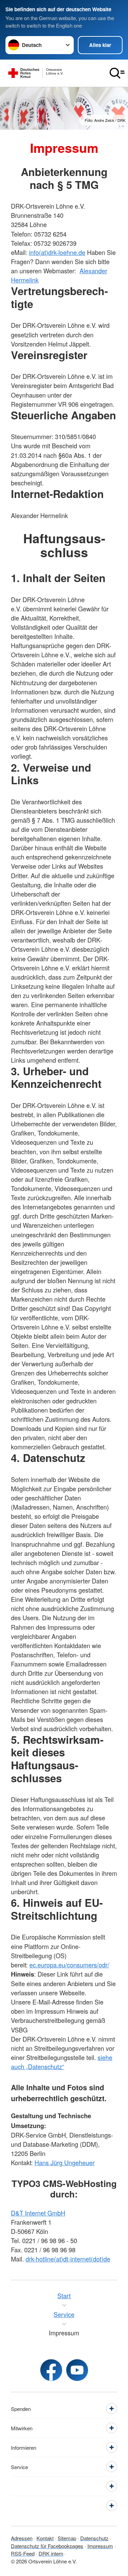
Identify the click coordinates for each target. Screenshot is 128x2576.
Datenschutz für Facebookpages (47, 2546)
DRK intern (51, 2553)
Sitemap (67, 2538)
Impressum (100, 2546)
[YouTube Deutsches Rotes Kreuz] (77, 2370)
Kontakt (45, 2538)
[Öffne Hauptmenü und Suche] (117, 73)
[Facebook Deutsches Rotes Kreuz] (51, 2370)
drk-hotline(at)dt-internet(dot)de (68, 2259)
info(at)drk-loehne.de (57, 252)
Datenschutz (94, 2538)
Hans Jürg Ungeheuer (65, 2162)
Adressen (22, 2538)
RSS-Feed (23, 2553)
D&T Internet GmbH (38, 2213)
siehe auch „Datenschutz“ (62, 2062)
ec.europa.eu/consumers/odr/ (69, 1965)
